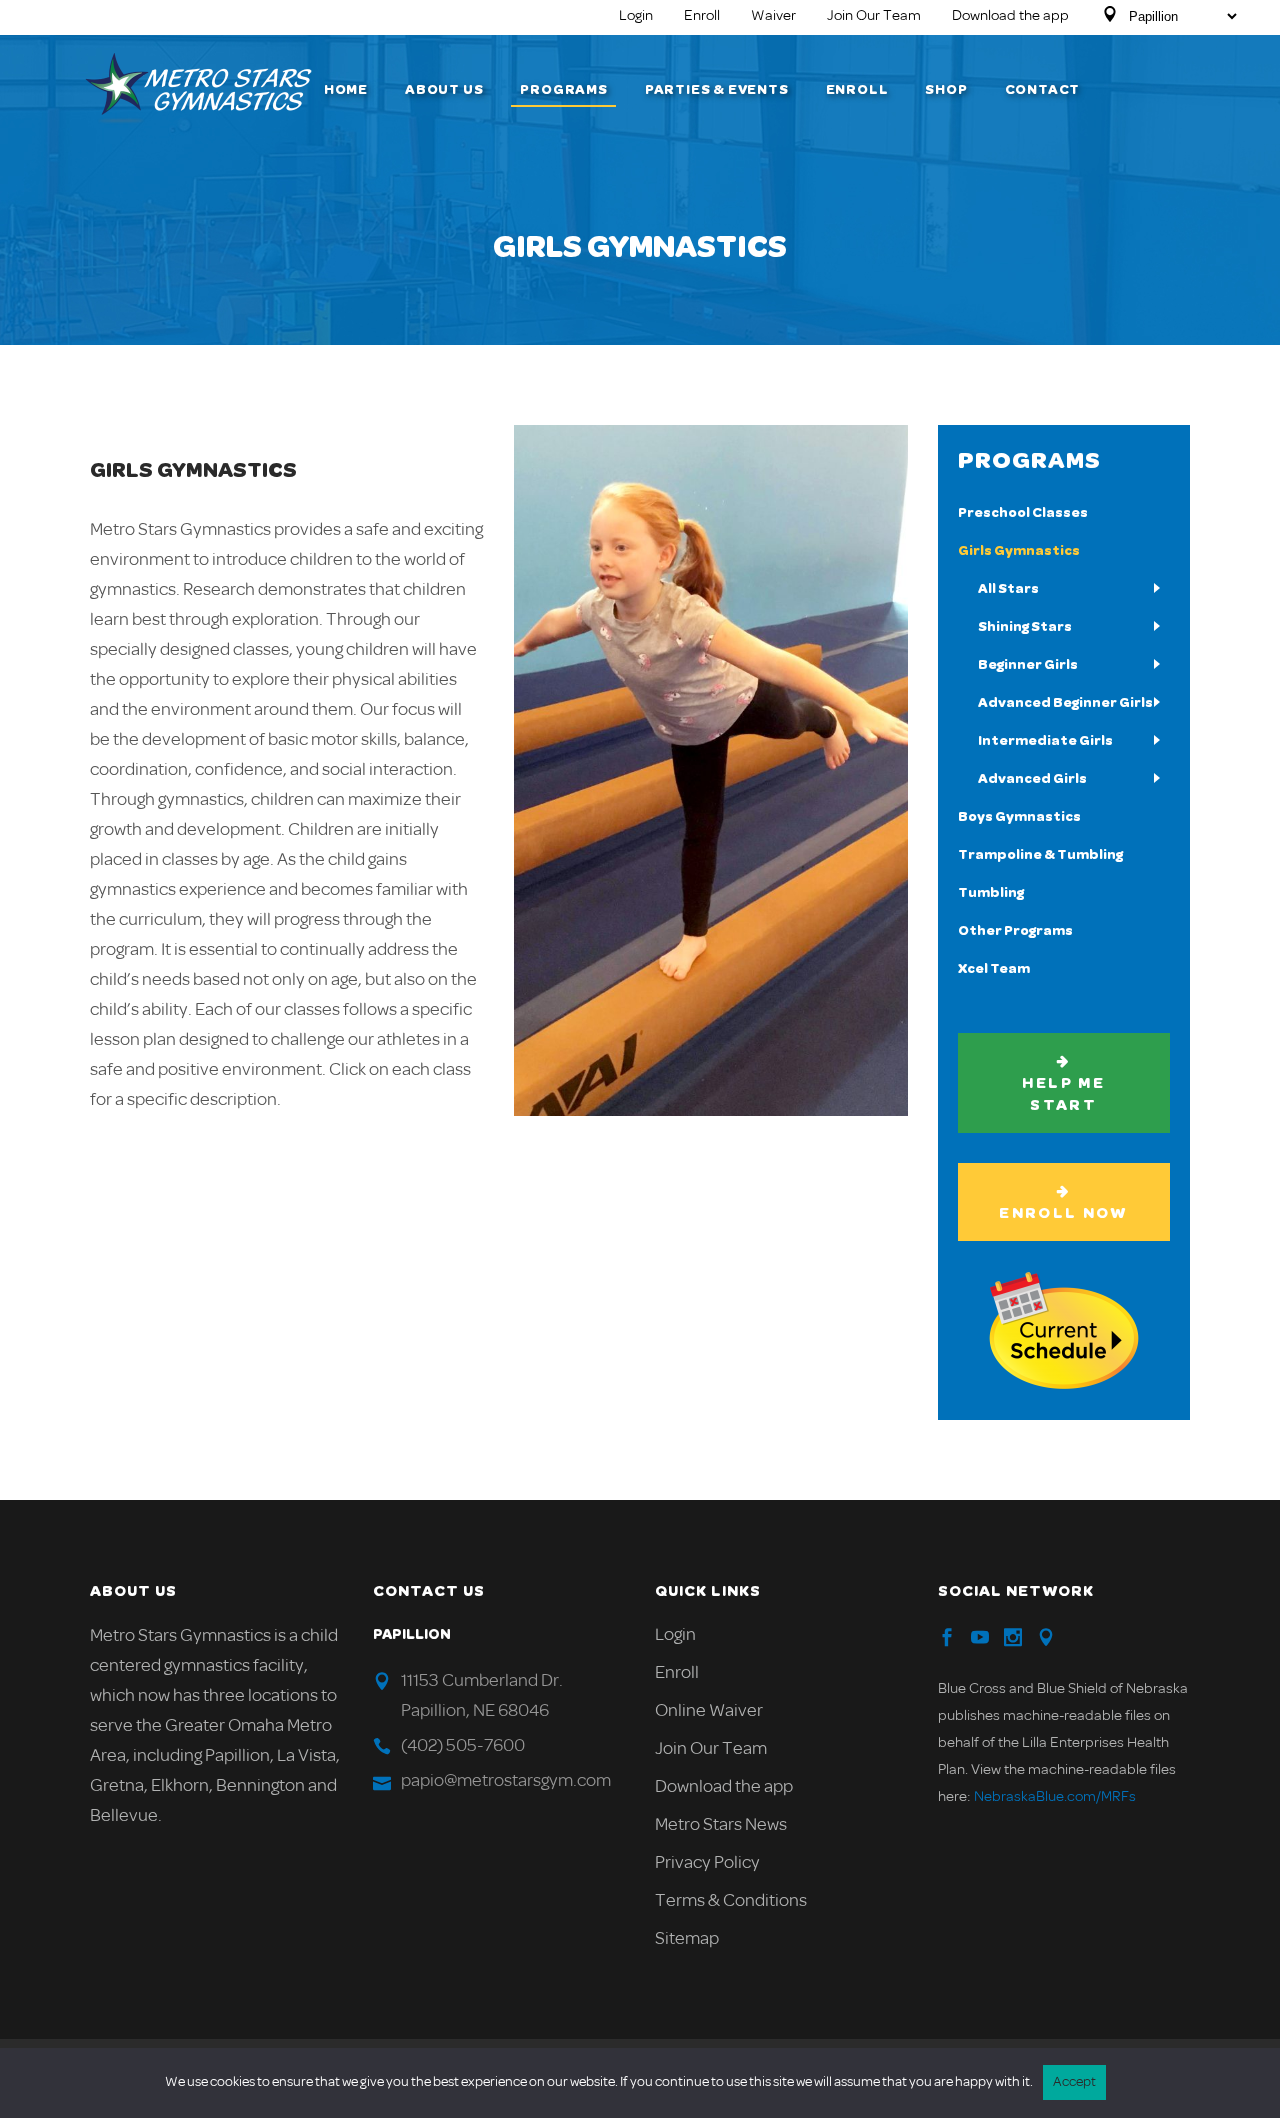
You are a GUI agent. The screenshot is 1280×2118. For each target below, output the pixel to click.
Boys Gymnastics (1019, 817)
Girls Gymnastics (1019, 551)
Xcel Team (994, 969)
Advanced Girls (1032, 779)
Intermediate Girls (1045, 741)
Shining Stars (1025, 627)
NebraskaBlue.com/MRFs (1055, 1797)
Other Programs (1015, 931)
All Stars (1008, 589)
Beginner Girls (1028, 665)
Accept (1074, 2082)
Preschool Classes (1023, 513)
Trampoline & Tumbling (1040, 855)
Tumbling (991, 893)
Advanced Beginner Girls (1065, 703)
